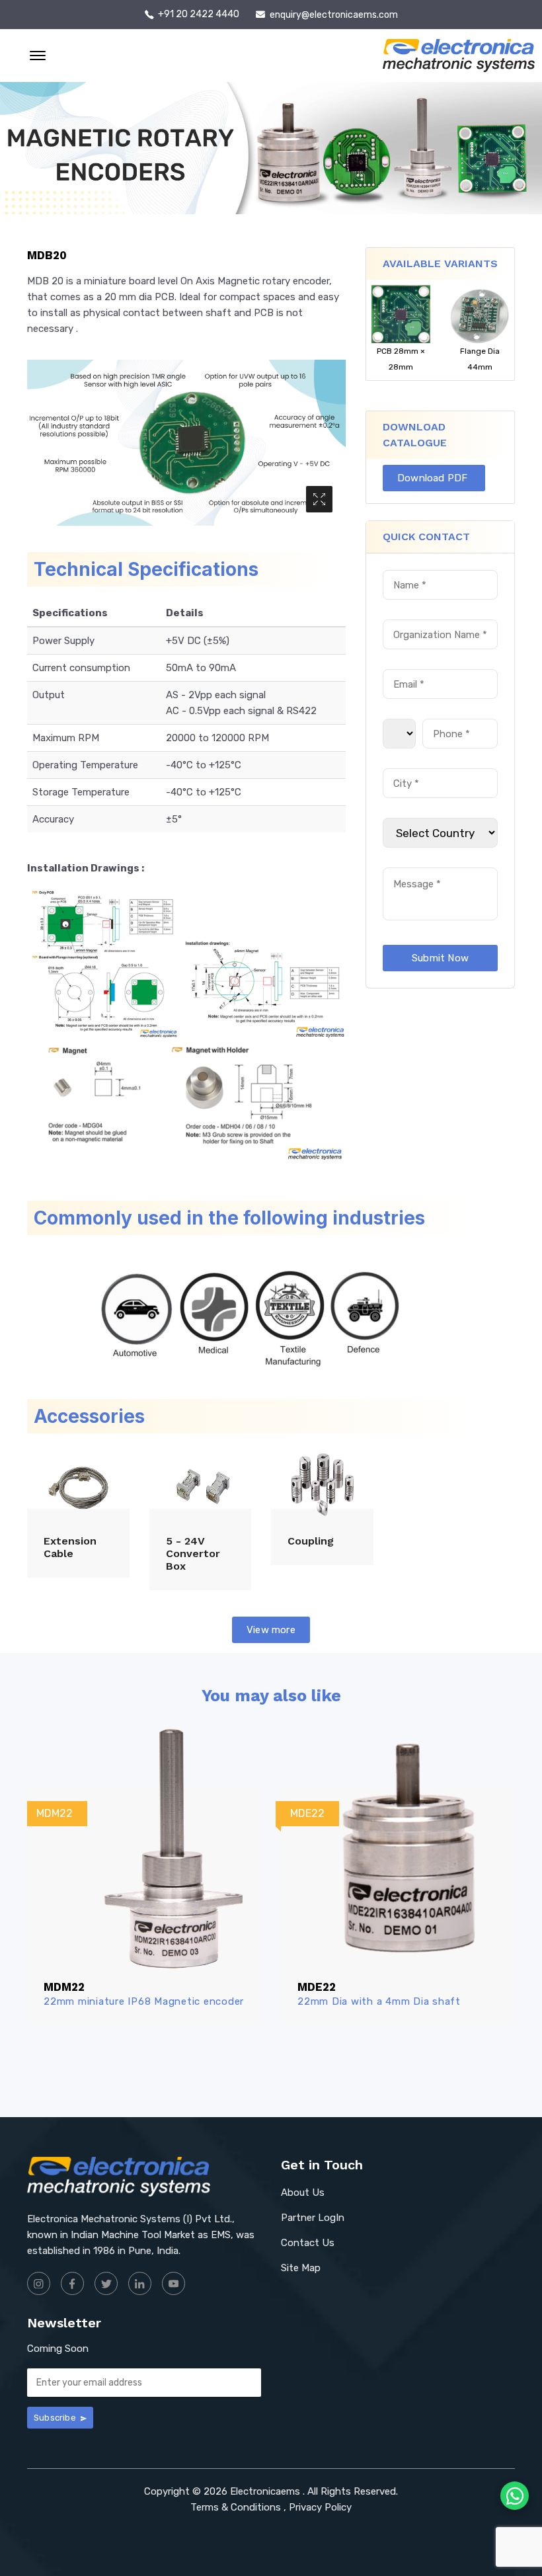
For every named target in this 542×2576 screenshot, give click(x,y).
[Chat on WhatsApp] (515, 2496)
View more (271, 1630)
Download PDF (434, 478)
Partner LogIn (313, 2218)
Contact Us (308, 2243)
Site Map (301, 2268)
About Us (303, 2193)
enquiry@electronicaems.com (334, 15)
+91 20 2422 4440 (199, 15)
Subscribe (56, 2418)
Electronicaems (265, 2491)
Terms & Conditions (236, 2507)
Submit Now (440, 958)
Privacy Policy (320, 2507)
